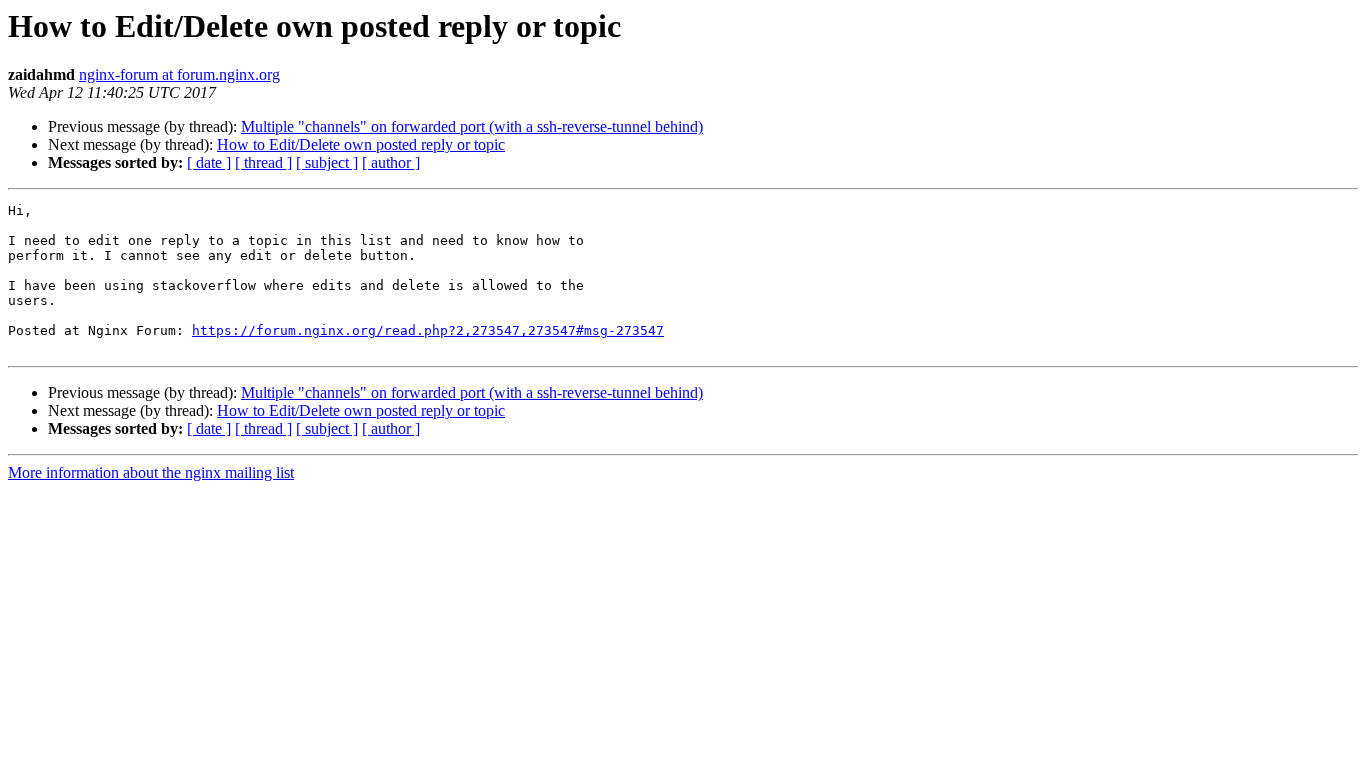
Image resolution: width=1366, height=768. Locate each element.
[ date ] (209, 162)
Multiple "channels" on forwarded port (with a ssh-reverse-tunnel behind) (472, 126)
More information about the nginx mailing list (151, 472)
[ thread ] (263, 162)
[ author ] (391, 162)
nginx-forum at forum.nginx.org (179, 74)
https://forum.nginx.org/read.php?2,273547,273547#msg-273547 (428, 330)
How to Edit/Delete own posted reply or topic (361, 144)
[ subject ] (327, 162)
